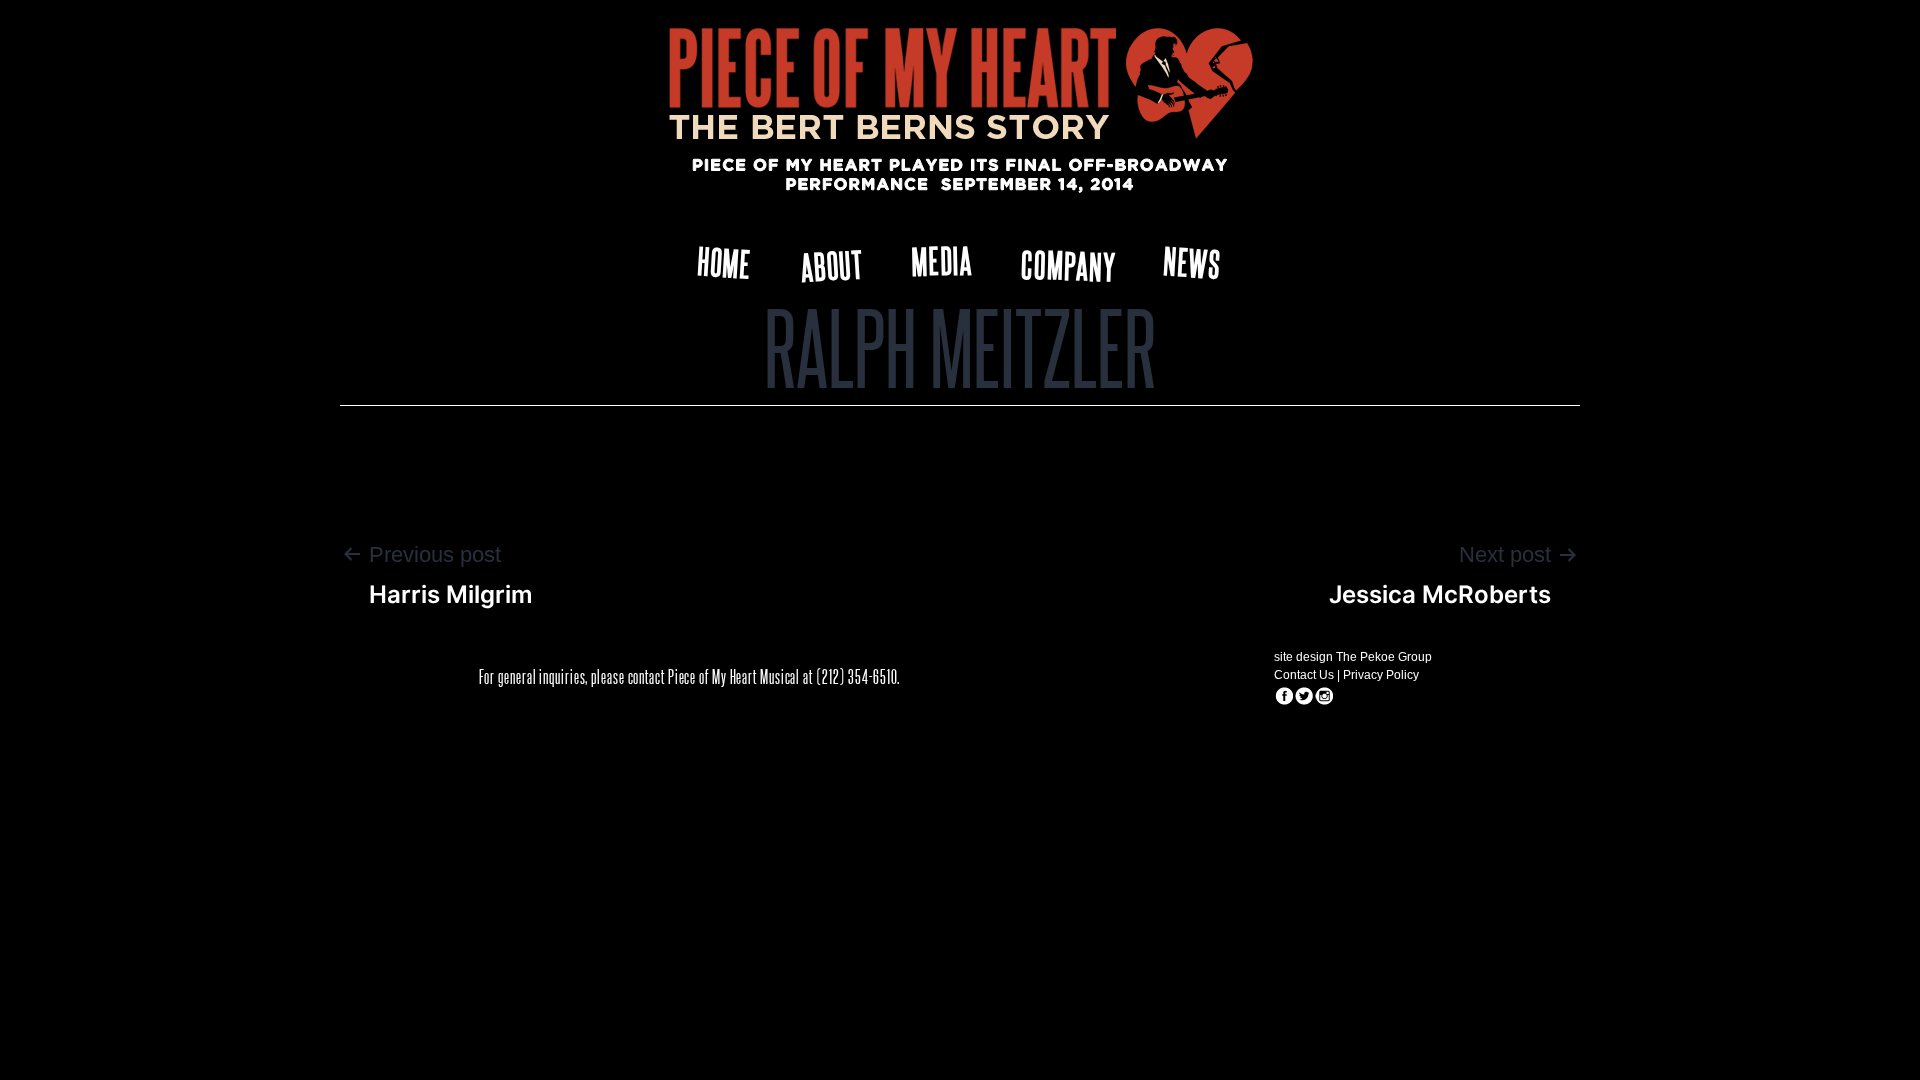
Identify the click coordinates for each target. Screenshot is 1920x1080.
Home (724, 261)
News (1193, 261)
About (832, 265)
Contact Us (1304, 675)
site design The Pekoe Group (1353, 657)
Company (1068, 264)
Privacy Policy (1381, 675)
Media (942, 259)
